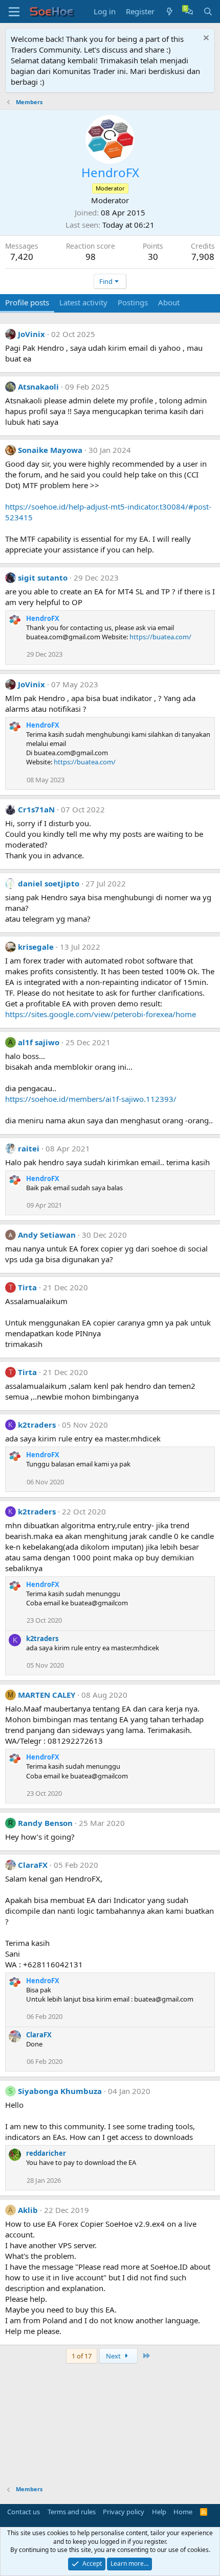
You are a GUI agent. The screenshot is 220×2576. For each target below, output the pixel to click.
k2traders (37, 1425)
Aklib (28, 2210)
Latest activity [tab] (83, 302)
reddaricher (46, 2153)
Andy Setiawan (47, 1235)
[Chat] (189, 11)
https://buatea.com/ (160, 637)
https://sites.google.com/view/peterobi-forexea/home (101, 1014)
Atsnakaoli (38, 387)
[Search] (208, 11)
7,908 (203, 257)
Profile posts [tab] (27, 302)
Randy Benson (45, 1823)
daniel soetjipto (49, 883)
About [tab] (169, 302)
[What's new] (170, 11)
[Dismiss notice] (205, 39)
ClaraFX (33, 1865)
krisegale (36, 947)
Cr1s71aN (36, 809)
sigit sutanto (43, 577)
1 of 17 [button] (82, 2356)
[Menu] (14, 12)
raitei (29, 1148)
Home (183, 2512)
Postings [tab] (133, 302)
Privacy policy (124, 2512)
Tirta (27, 1287)
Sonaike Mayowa (50, 450)
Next (114, 2356)
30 (153, 257)
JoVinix (31, 334)
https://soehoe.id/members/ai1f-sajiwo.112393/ (91, 1099)
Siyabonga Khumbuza (60, 2091)
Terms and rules (72, 2512)
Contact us (24, 2512)
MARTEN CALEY (47, 1695)
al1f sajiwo (39, 1042)
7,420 (22, 257)
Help (159, 2512)
